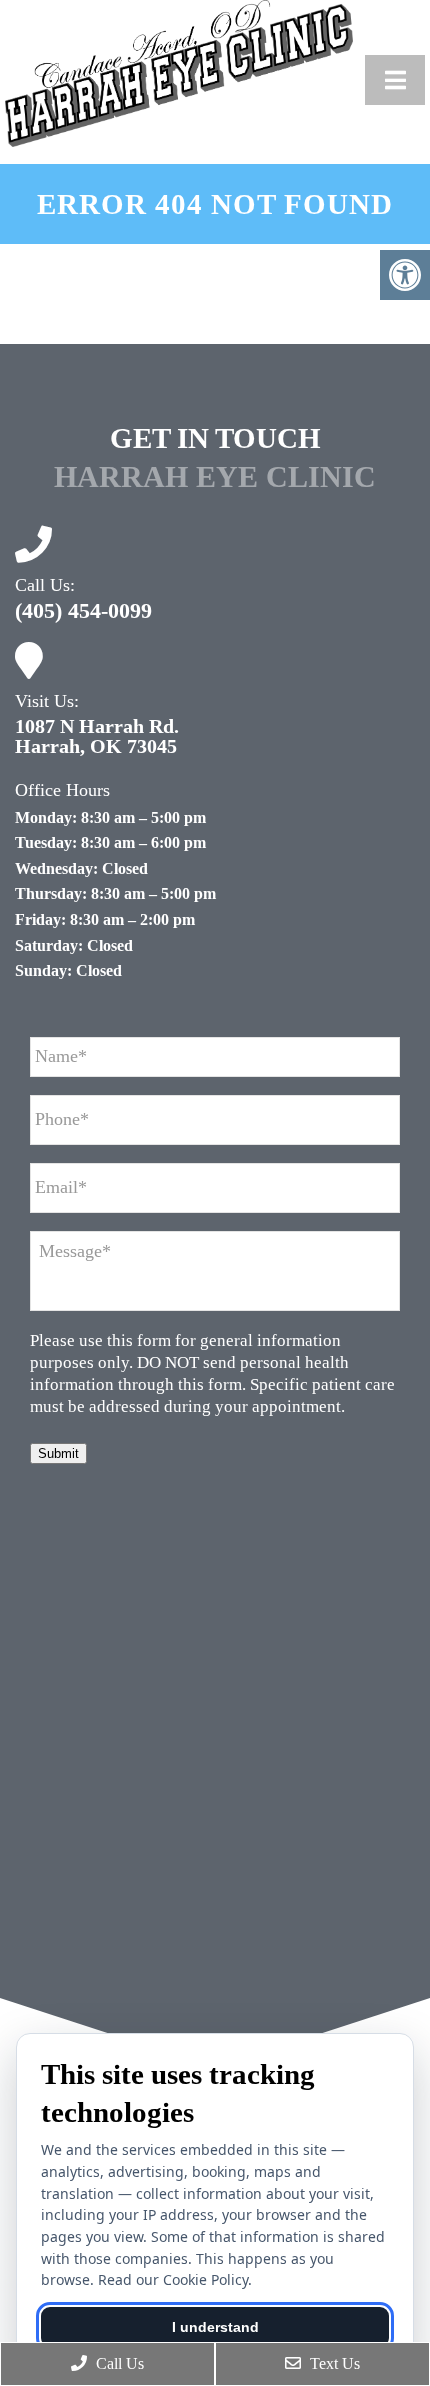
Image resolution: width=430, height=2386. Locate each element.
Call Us (118, 2363)
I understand (215, 2327)
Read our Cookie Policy (173, 2279)
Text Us (333, 2363)
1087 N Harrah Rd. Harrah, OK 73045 (97, 736)
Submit (58, 1453)
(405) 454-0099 (83, 611)
